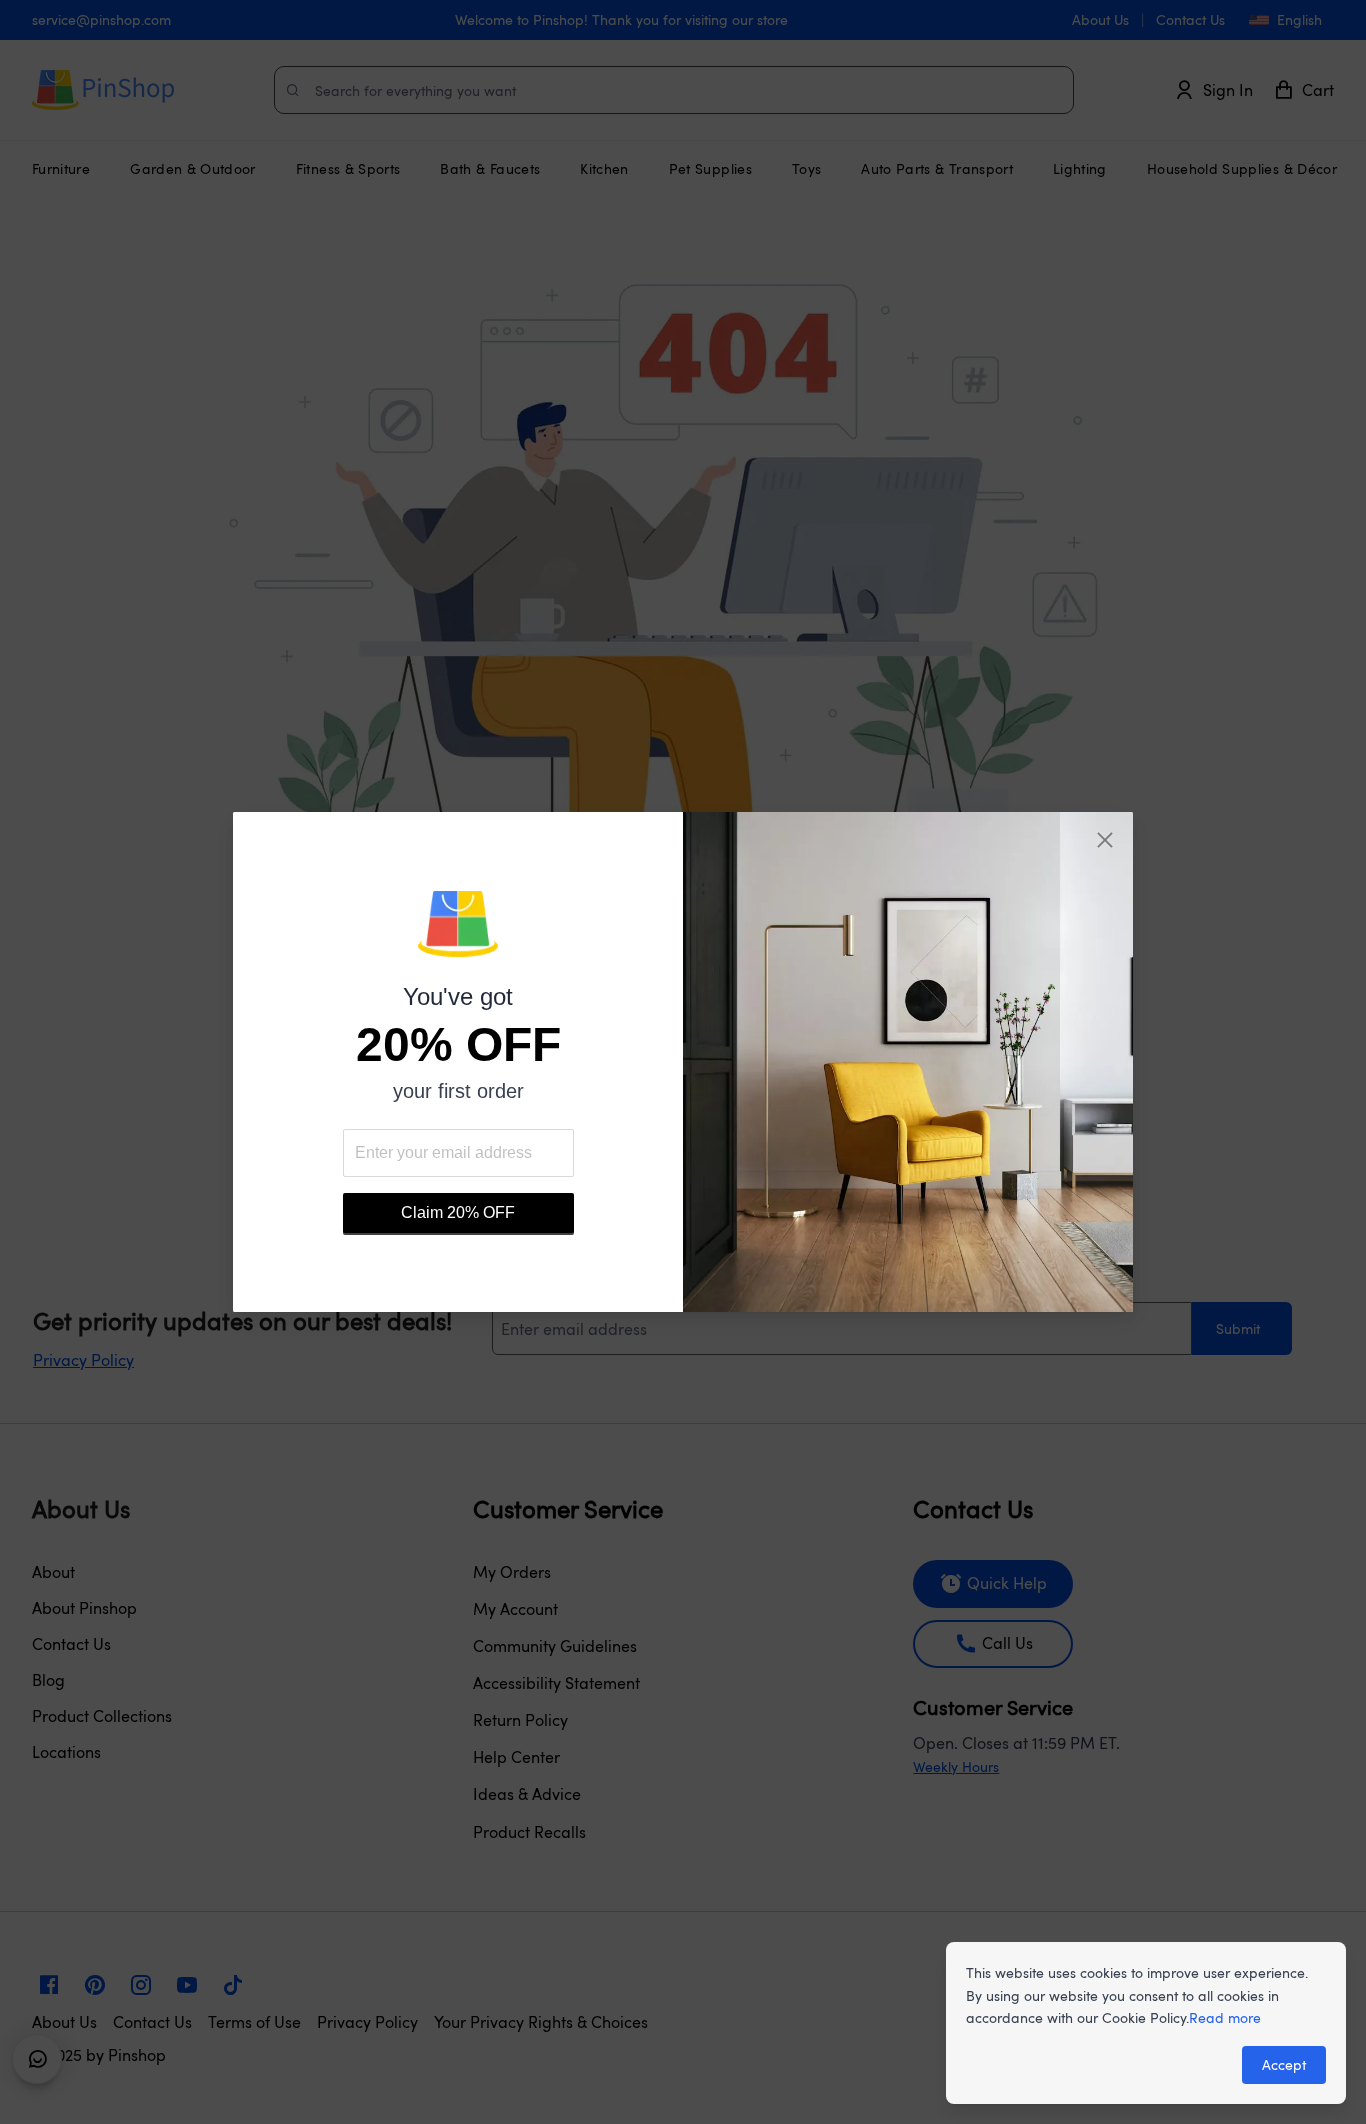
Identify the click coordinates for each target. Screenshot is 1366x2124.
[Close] (1105, 840)
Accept (1284, 2064)
